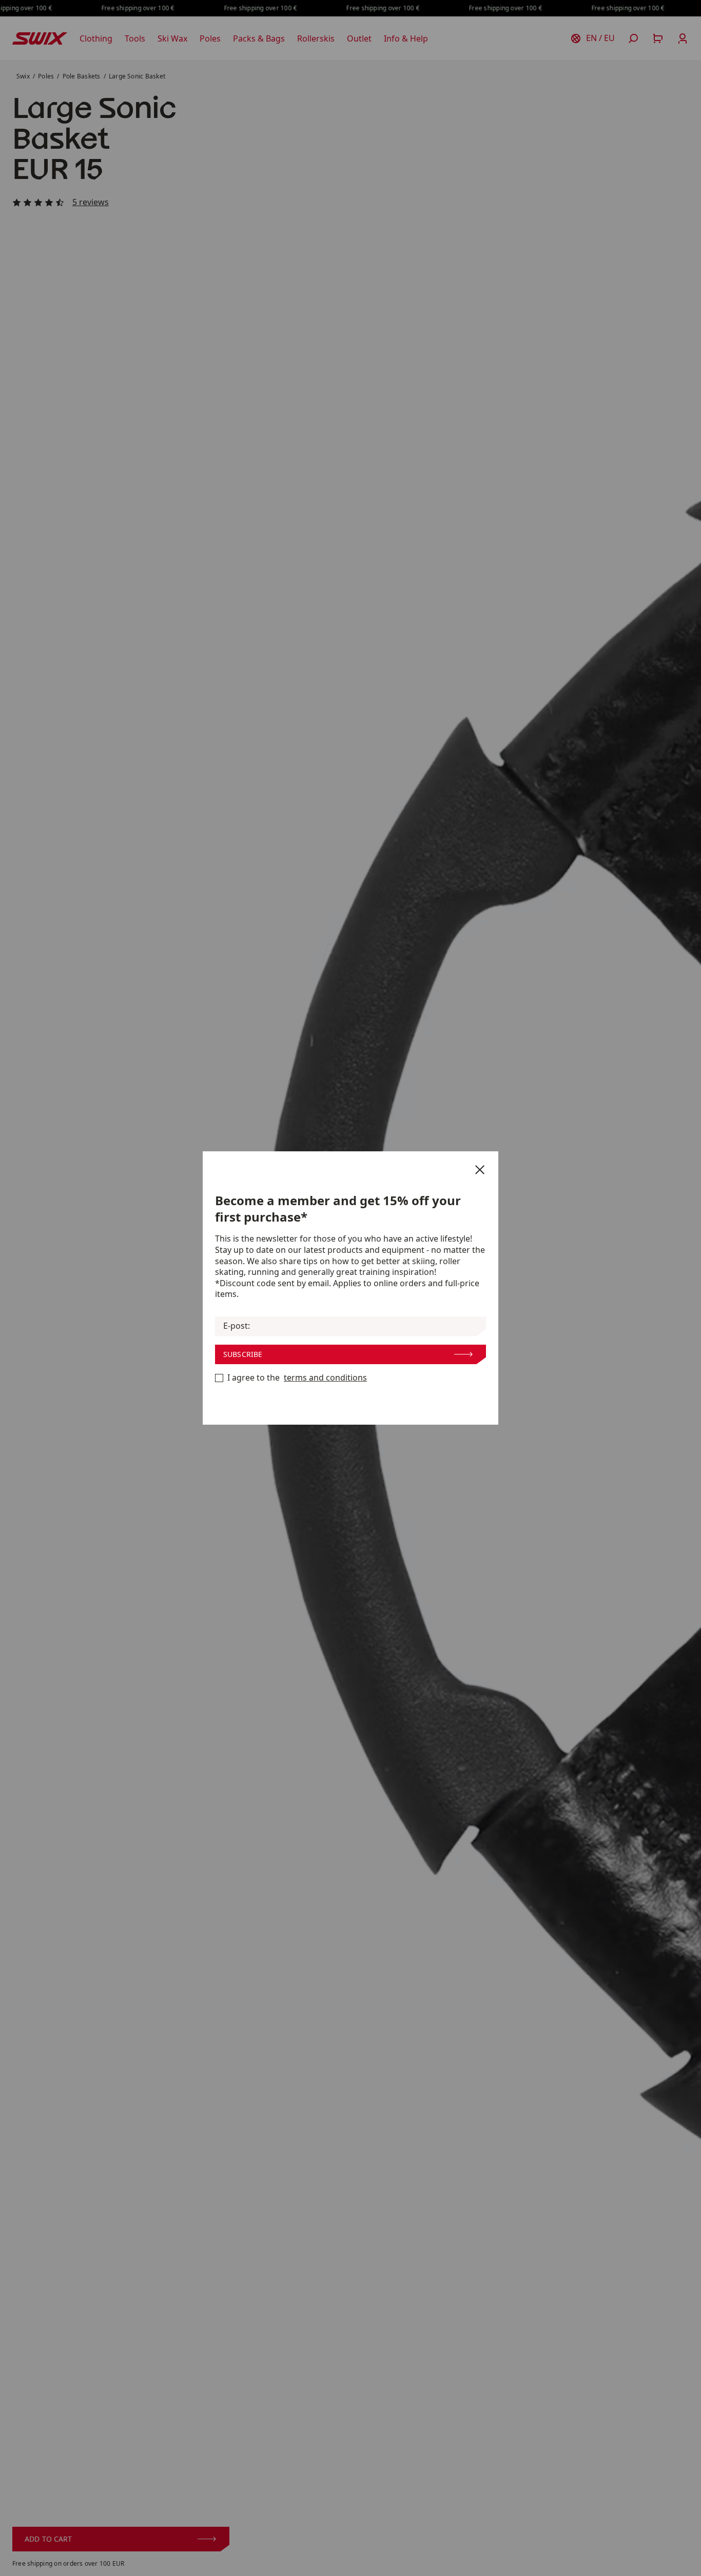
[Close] (480, 1170)
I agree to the (297, 1378)
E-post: (237, 1326)
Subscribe (243, 1354)
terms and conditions (325, 1378)
